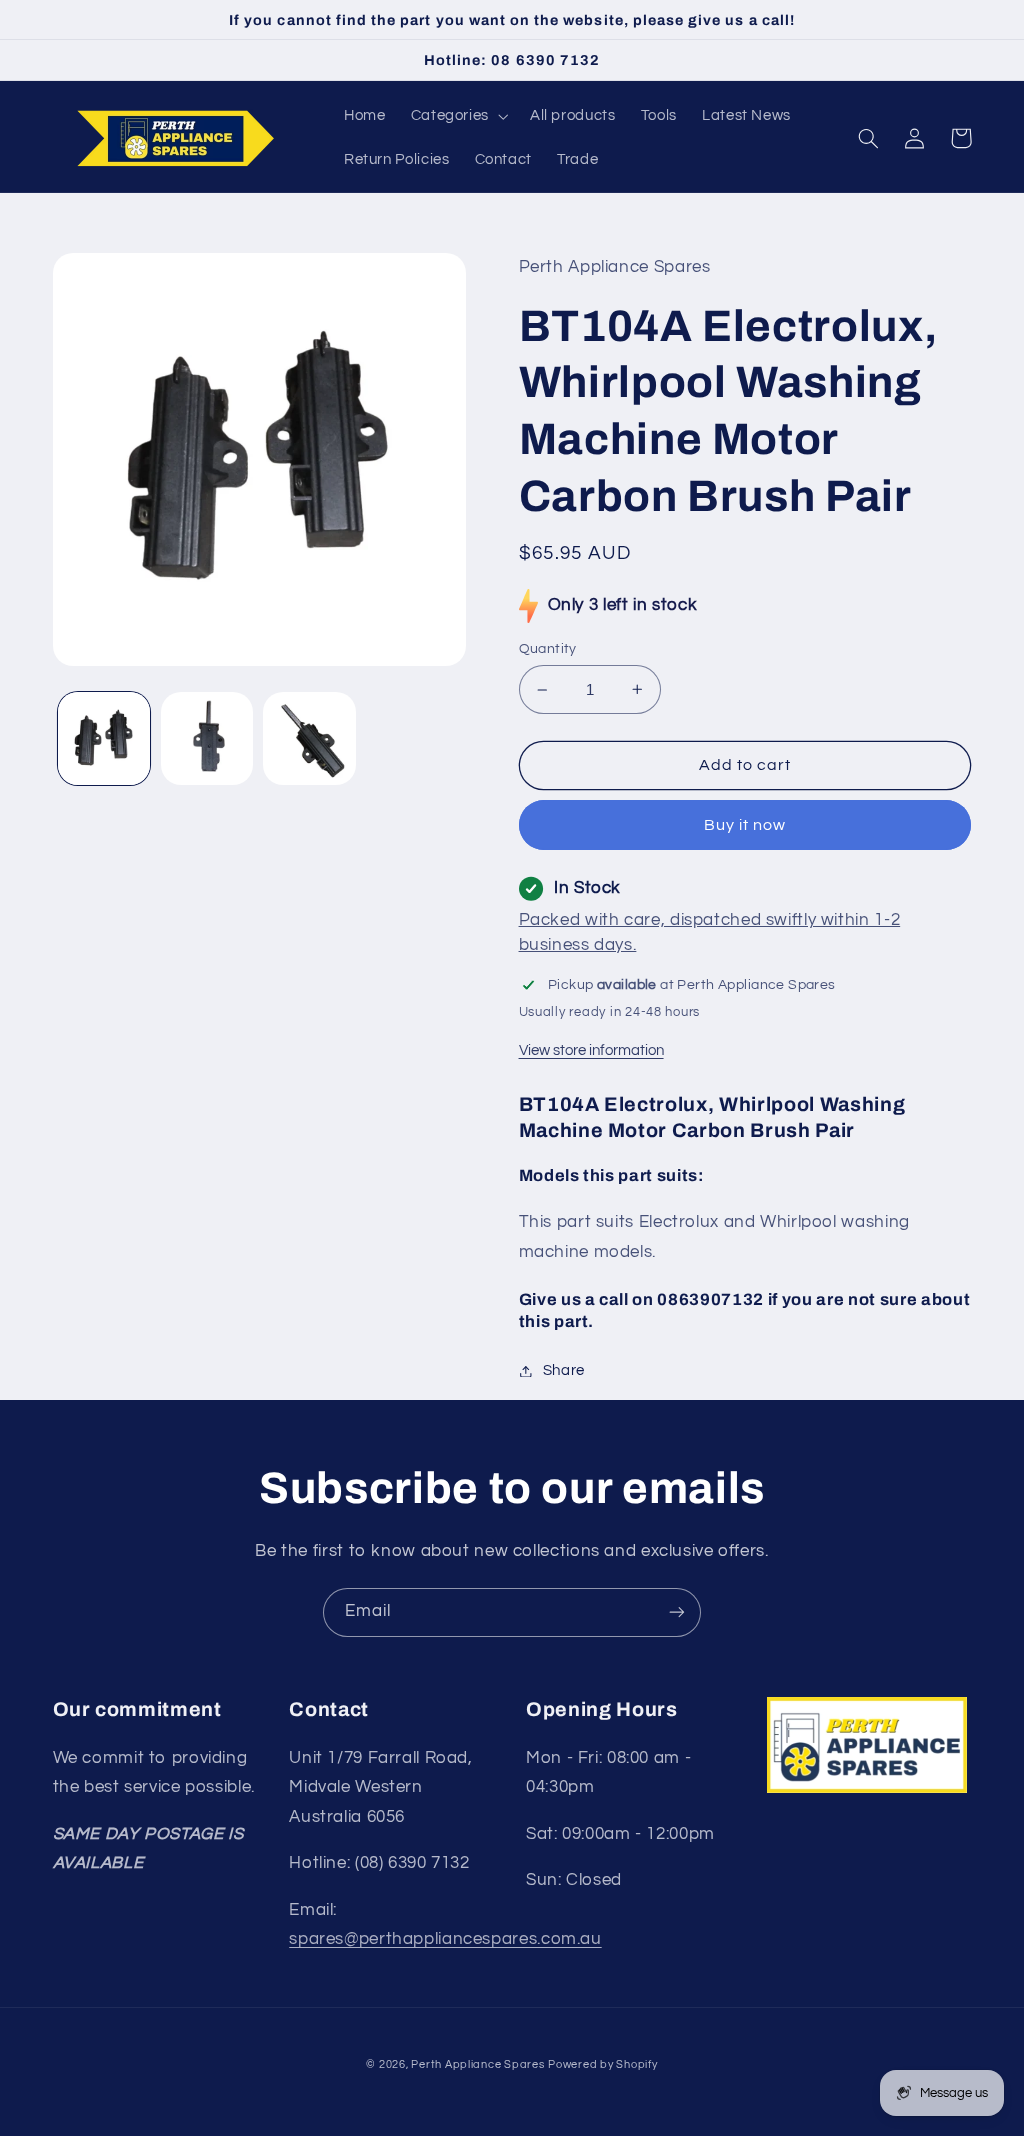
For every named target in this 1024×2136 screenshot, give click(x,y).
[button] (457, 116)
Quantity (548, 649)
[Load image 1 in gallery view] (104, 738)
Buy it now (745, 825)
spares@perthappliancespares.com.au (445, 1939)
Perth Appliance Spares (477, 2064)
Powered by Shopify (602, 2064)
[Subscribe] (677, 1612)
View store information (591, 1050)
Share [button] (564, 1370)
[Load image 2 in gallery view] (207, 738)
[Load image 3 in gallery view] (309, 738)
